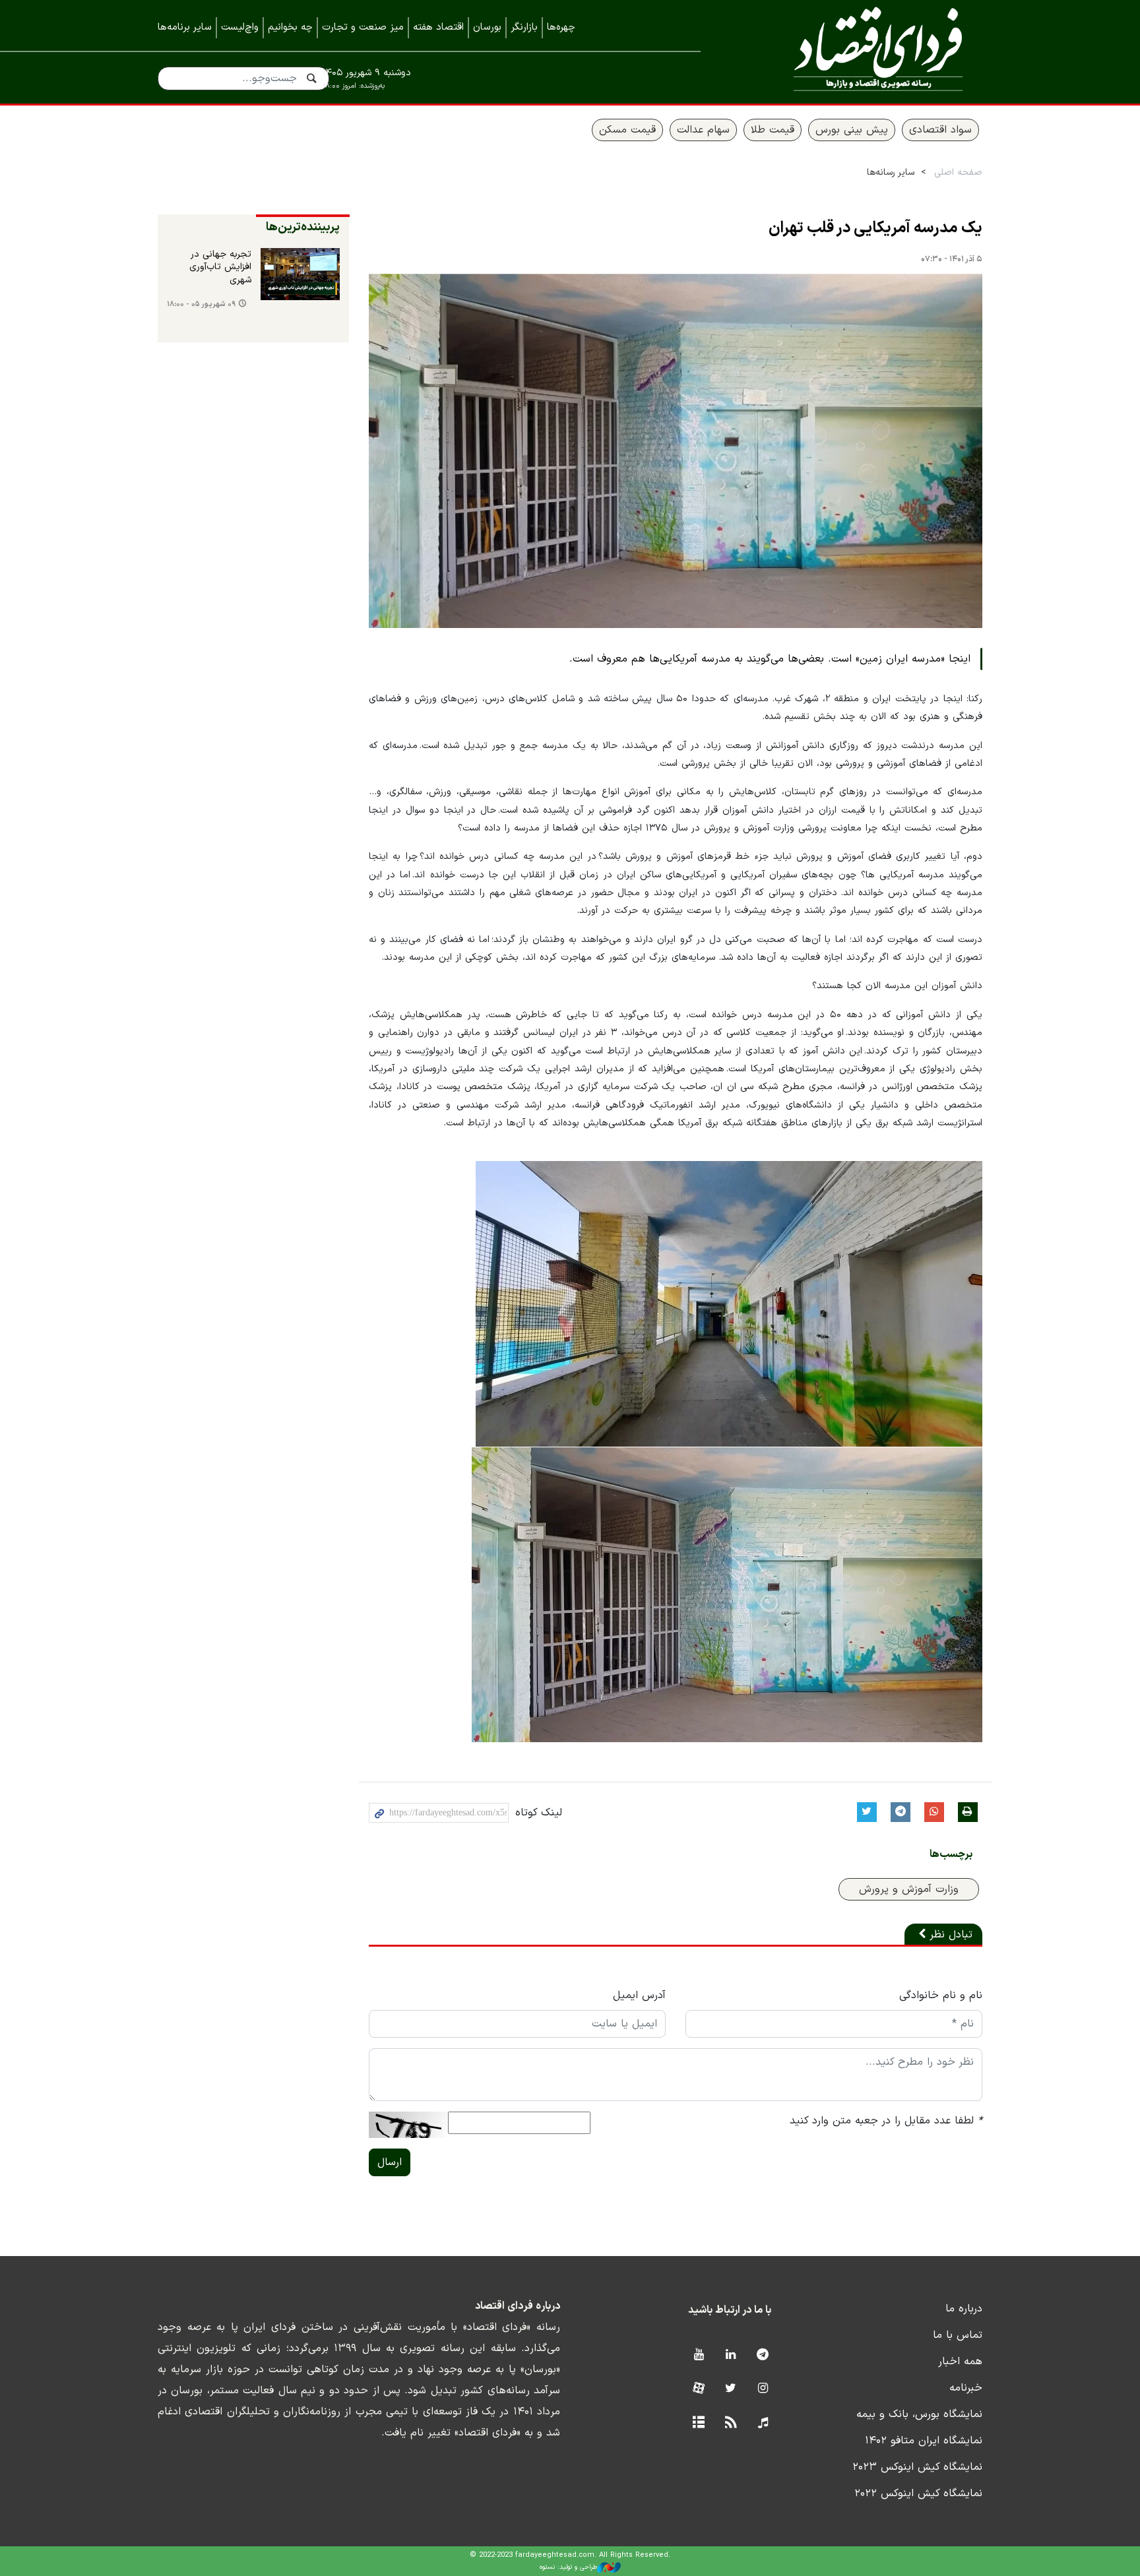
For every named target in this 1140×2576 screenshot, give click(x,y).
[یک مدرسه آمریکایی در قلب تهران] (676, 451)
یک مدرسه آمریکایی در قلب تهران (875, 228)
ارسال (390, 2162)
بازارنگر (524, 27)
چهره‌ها (561, 27)
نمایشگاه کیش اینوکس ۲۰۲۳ (917, 2467)
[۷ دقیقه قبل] (300, 274)
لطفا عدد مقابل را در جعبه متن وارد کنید (886, 2121)
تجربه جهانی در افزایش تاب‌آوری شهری (220, 267)
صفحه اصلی (958, 173)
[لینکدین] (731, 2355)
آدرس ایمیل (639, 1995)
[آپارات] (698, 2389)
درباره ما (964, 2309)
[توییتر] (731, 2389)
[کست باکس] (763, 2423)
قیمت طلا (773, 130)
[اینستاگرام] (763, 2389)
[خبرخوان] (731, 2423)
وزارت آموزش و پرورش (909, 1889)
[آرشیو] (698, 2423)
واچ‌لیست (240, 27)
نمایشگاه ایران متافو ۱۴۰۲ (924, 2441)
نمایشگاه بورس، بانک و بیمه (919, 2414)
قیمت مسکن (627, 130)
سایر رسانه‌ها (891, 173)
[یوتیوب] (698, 2355)
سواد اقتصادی (940, 130)
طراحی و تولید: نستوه (568, 2567)
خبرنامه (966, 2388)
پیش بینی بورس (852, 130)
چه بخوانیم (290, 27)
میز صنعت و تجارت (363, 27)
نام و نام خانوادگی (941, 1995)
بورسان (487, 27)
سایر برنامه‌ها (185, 27)
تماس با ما (958, 2335)
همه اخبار (960, 2362)
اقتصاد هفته (438, 27)
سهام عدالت (703, 130)
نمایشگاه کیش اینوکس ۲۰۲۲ (918, 2494)
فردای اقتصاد (860, 51)
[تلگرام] (763, 2355)
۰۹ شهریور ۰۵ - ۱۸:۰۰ (201, 304)
